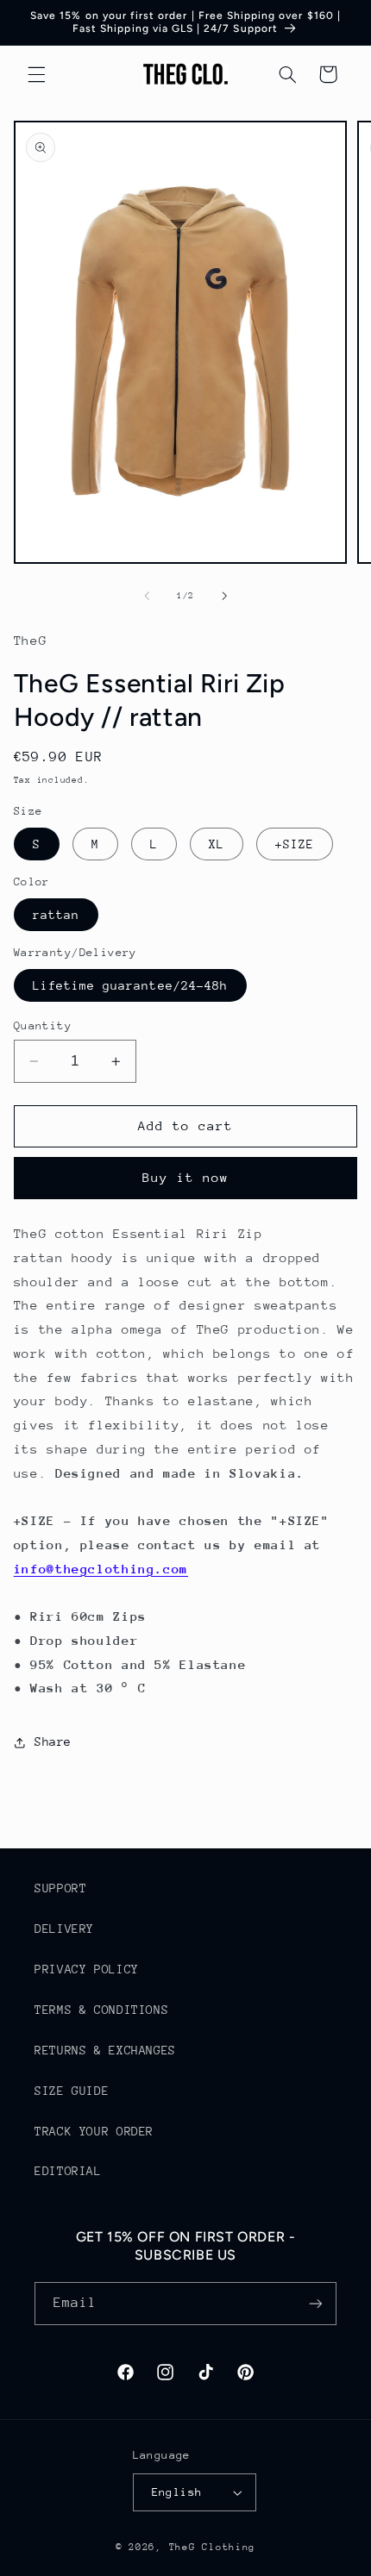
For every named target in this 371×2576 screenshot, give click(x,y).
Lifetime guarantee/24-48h (130, 985)
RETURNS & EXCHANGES (105, 2050)
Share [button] (53, 1741)
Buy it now (186, 1177)
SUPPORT (60, 1888)
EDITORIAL (68, 2171)
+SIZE (295, 844)
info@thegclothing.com (101, 1569)
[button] (36, 74)
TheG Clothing (213, 2547)
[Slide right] (224, 596)
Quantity (43, 1025)
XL (217, 844)
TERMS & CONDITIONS (101, 2010)
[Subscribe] (316, 2303)
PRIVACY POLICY (87, 1969)
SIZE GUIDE (72, 2091)
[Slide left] (147, 596)
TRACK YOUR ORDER (94, 2131)
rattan (56, 915)
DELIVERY (64, 1929)
